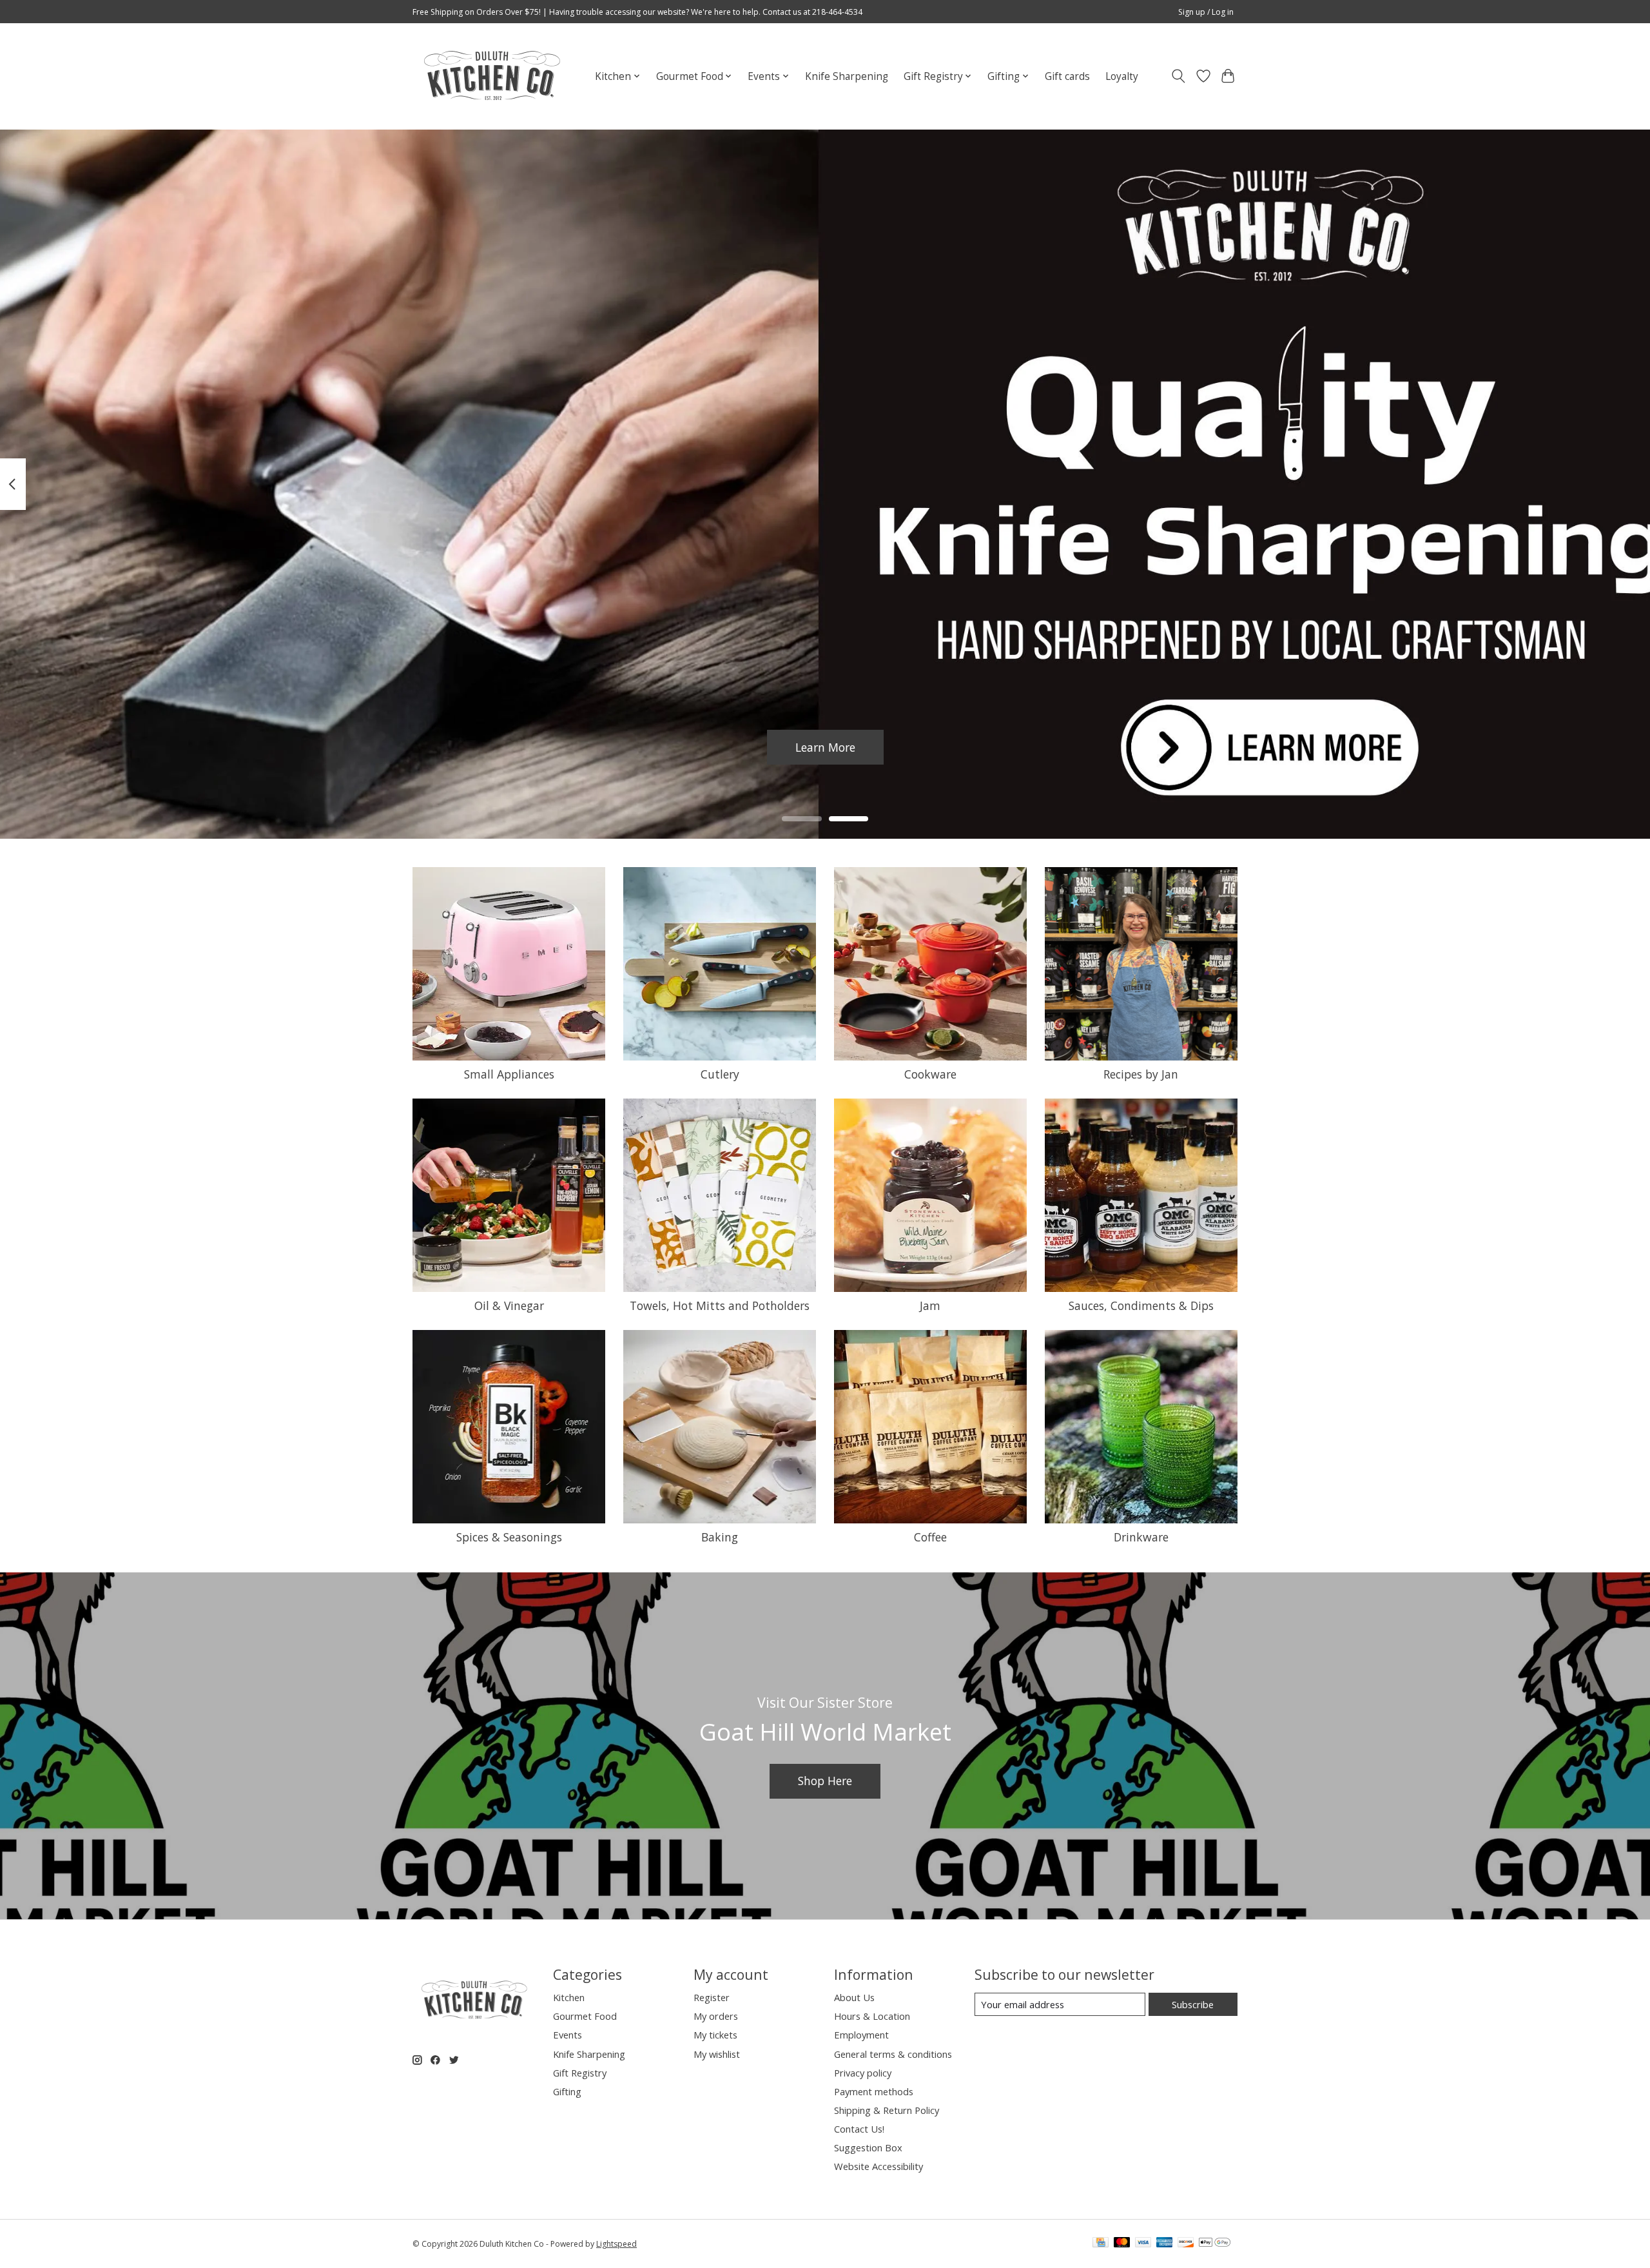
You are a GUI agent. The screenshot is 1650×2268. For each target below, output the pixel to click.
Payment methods (874, 2091)
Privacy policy (863, 2073)
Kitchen (569, 1997)
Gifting (567, 2091)
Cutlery (720, 1074)
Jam (930, 1305)
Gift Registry (580, 2073)
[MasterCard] (1122, 2244)
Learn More (825, 747)
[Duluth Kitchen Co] (491, 76)
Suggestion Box (868, 2147)
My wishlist (717, 2054)
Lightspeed (616, 2244)
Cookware (930, 1074)
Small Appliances (509, 1074)
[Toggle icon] (1179, 76)
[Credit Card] (1101, 2244)
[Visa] (1143, 2244)
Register (712, 1997)
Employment (861, 2035)
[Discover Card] (1186, 2244)
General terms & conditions (893, 2054)
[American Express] (1165, 2244)
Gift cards (1067, 76)
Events (568, 2035)
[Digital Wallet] (1215, 2244)
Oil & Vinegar (509, 1305)
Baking (720, 1537)
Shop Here (825, 1781)
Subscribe (1193, 2004)
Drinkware (1141, 1537)
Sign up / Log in (1206, 12)
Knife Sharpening (847, 76)
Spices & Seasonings (509, 1537)
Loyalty (1122, 76)
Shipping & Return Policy (887, 2110)
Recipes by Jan (1141, 1074)
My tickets (715, 2035)
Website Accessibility (878, 2166)
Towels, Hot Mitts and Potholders (720, 1305)
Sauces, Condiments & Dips (1141, 1305)
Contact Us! (859, 2129)
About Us (854, 1997)
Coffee (930, 1537)
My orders (716, 2016)
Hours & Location (872, 2016)
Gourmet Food (585, 2016)
